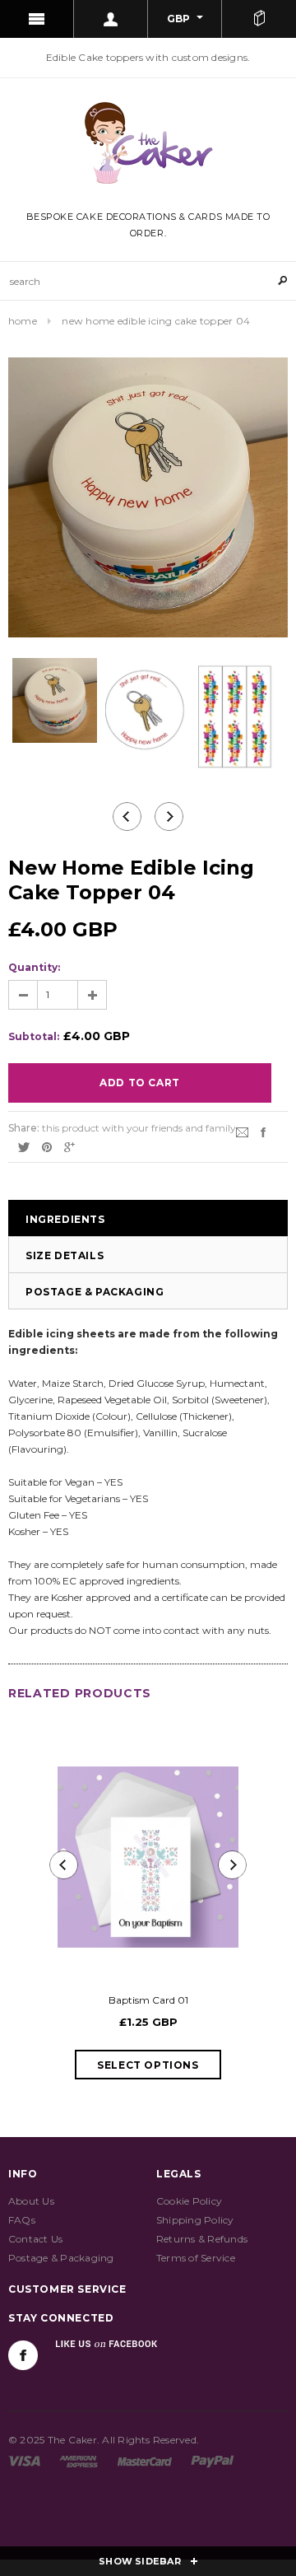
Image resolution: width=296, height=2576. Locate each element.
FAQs (22, 2220)
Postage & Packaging (95, 1292)
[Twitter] (24, 1146)
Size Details (65, 1255)
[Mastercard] (145, 2460)
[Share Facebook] (263, 1131)
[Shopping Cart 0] (259, 19)
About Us (31, 2201)
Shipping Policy (195, 2220)
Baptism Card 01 (148, 2000)
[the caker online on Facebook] (23, 2355)
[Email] (242, 1131)
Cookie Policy (189, 2201)
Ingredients (65, 1219)
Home (23, 321)
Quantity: (34, 967)
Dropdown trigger (111, 19)
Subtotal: (34, 1036)
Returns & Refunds (202, 2239)
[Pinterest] (47, 1146)
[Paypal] (213, 2460)
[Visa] (24, 2460)
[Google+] (69, 1146)
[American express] (79, 2460)
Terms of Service (196, 2258)
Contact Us (35, 2239)
